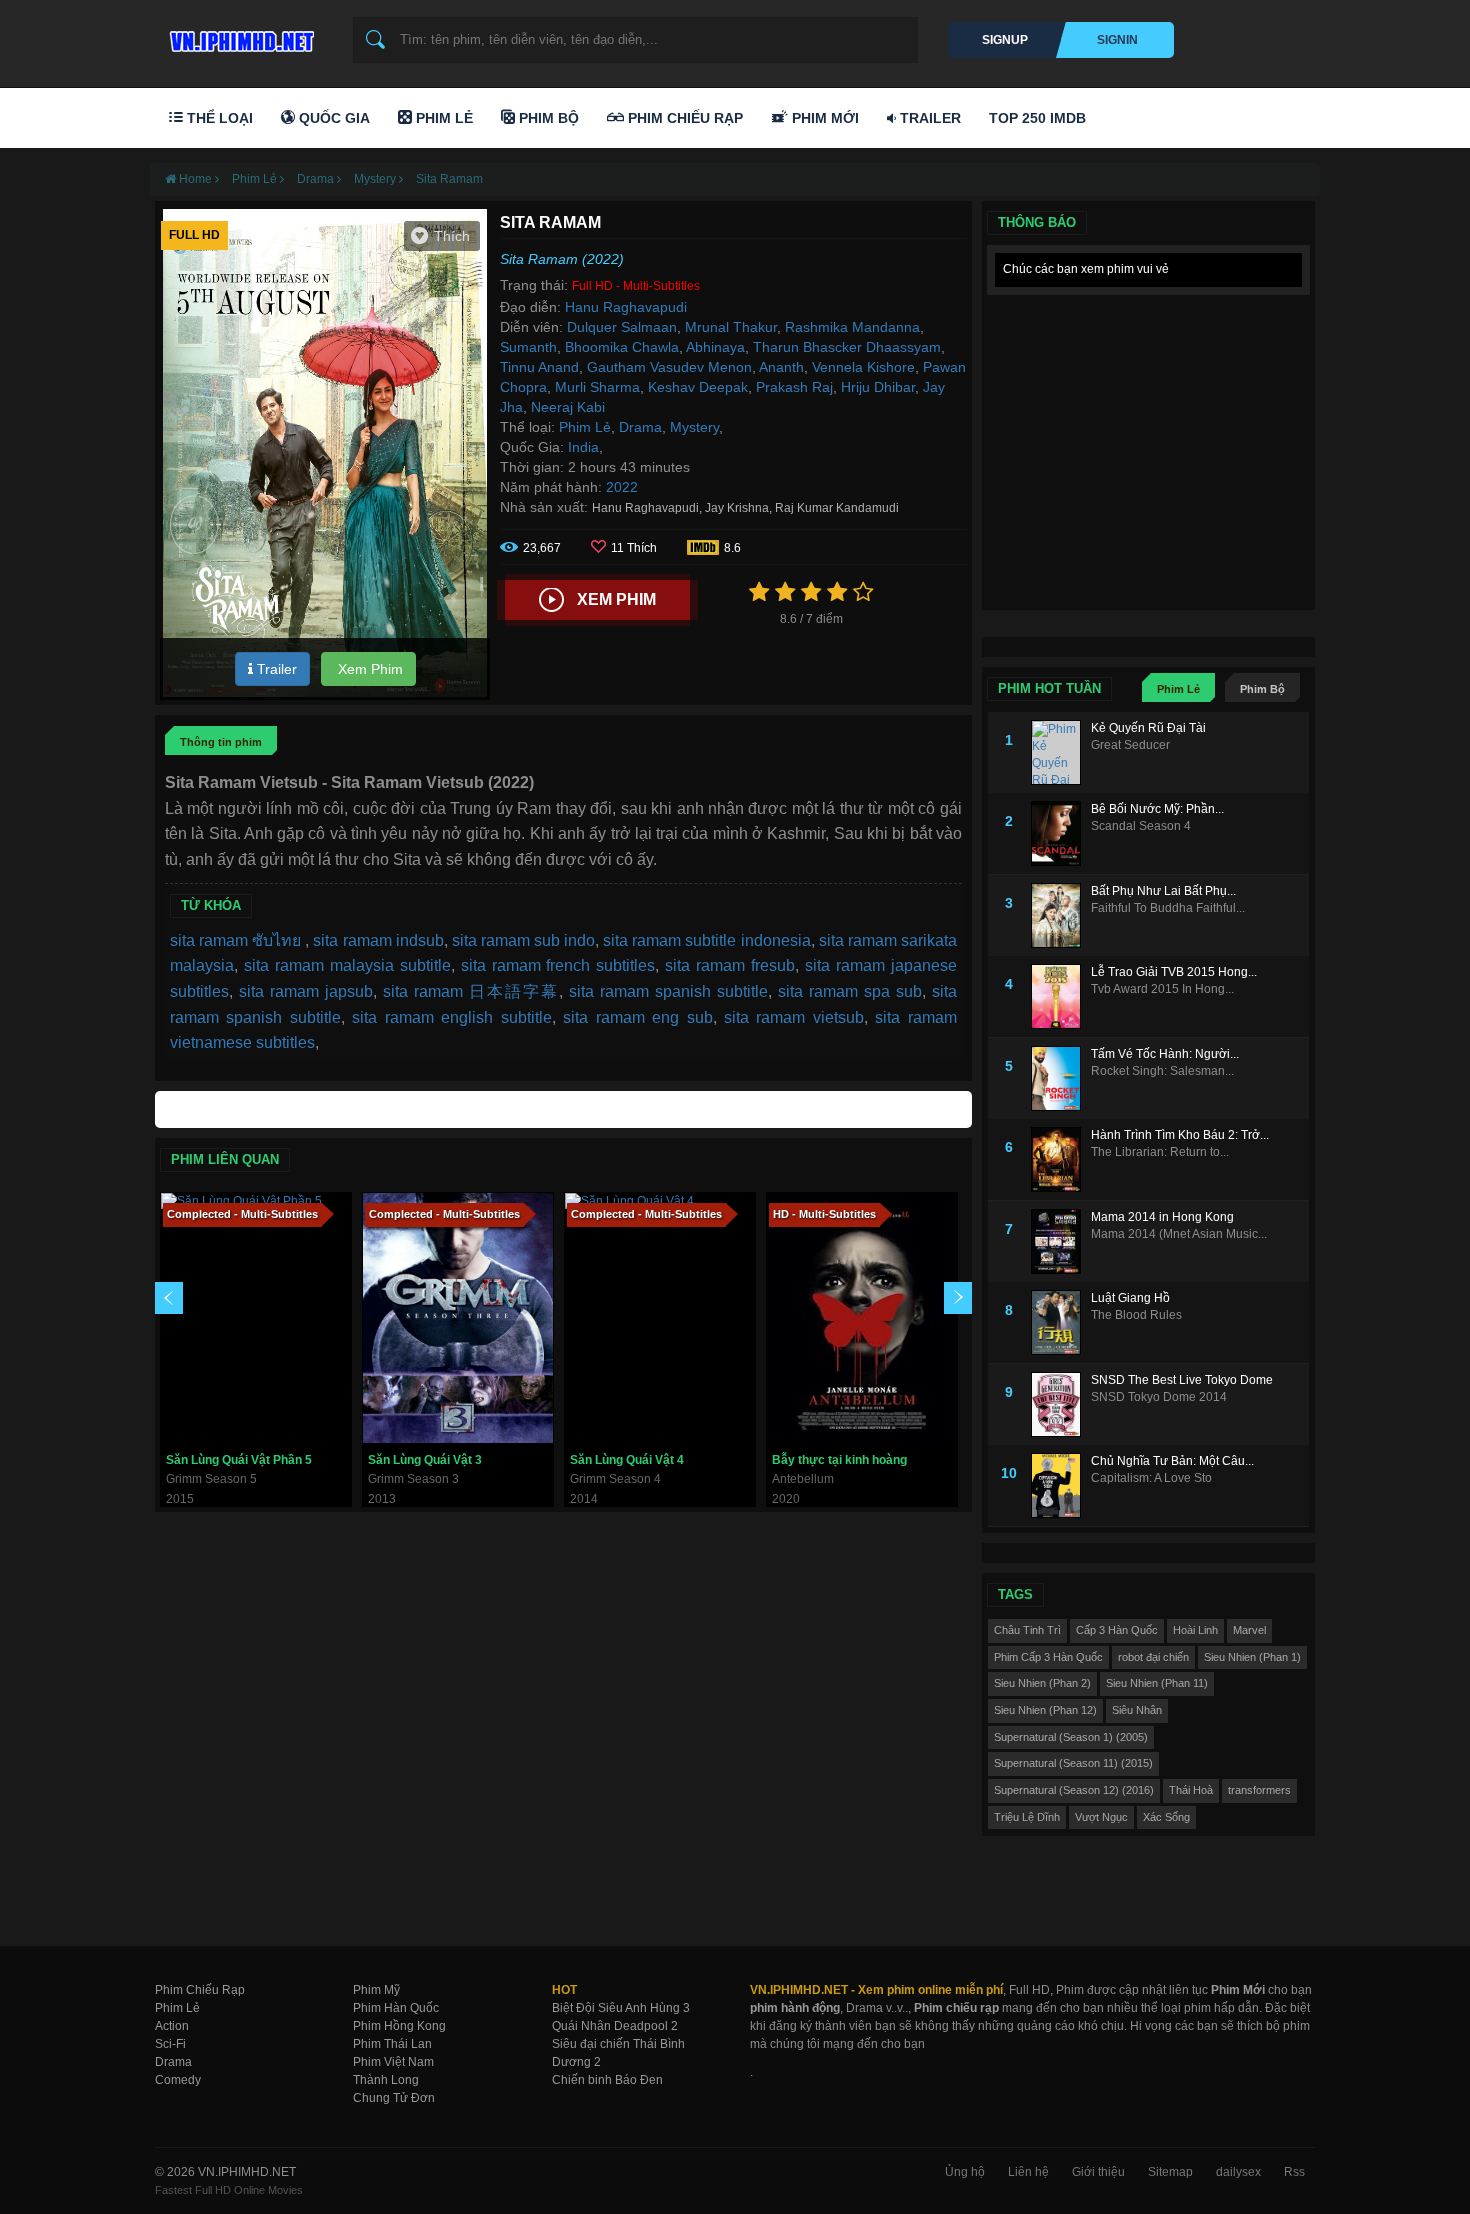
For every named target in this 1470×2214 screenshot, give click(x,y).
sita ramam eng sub (637, 1017)
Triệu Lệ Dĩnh (1027, 1817)
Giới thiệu (1098, 2172)
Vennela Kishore (863, 367)
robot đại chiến (1153, 1657)
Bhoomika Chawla (622, 347)
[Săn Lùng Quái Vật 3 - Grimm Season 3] (458, 1318)
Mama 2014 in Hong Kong (1162, 1217)
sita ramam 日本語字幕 (471, 991)
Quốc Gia (332, 118)
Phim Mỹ (376, 1990)
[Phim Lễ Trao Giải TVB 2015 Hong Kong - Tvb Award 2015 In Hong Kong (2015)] (1061, 996)
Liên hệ (1028, 2172)
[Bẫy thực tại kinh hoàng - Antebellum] (862, 1318)
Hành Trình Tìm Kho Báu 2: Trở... (1180, 1135)
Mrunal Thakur (731, 327)
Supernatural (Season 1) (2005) (1071, 1737)
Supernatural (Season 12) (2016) (1074, 1790)
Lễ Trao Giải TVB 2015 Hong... (1174, 972)
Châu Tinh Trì (1027, 1630)
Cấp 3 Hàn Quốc (1117, 1630)
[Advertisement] (1148, 430)
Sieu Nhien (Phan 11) (1157, 1683)
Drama (640, 427)
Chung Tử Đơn (394, 2098)
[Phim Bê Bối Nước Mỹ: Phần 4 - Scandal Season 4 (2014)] (1061, 833)
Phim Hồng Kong (399, 2026)
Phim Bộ (547, 118)
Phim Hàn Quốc (396, 2008)
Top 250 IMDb (1037, 118)
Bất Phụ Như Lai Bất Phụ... (1163, 891)
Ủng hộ (965, 2172)
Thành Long (386, 2080)
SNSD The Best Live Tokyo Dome (1182, 1380)
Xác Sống (1166, 1817)
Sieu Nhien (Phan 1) (1252, 1657)
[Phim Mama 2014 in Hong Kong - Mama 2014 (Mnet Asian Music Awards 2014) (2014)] (1061, 1241)
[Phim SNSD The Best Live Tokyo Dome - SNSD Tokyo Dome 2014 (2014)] (1061, 1404)
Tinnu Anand (539, 367)
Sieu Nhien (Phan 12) (1045, 1710)
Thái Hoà (1191, 1790)
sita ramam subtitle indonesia (706, 940)
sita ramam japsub (306, 991)
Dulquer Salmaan (622, 327)
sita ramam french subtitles (558, 965)
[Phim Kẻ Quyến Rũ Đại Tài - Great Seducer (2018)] (1061, 752)
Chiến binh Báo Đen (607, 2080)
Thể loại (218, 118)
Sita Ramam (449, 179)
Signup (1005, 40)
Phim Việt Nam (393, 2062)
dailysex (1238, 2172)
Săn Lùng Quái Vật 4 (627, 1460)
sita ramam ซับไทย (237, 940)
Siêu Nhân (1137, 1710)
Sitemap (1170, 2172)
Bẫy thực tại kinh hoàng (839, 1460)
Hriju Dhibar (878, 387)
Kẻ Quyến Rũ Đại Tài (1148, 728)
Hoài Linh (1195, 1630)
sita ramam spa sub (850, 991)
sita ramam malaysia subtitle (347, 965)
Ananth (781, 367)
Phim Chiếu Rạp (683, 118)
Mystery (694, 427)
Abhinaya (715, 347)
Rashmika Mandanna (852, 327)
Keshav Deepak (698, 387)
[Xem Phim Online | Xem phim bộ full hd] (239, 36)
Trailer (928, 118)
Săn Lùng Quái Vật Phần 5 (239, 1460)
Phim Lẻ (442, 118)
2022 (622, 487)
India (583, 447)
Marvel (1249, 1630)
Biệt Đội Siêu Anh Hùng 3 (621, 2008)
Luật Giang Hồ (1130, 1298)
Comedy (178, 2080)
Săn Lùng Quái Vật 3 (425, 1460)
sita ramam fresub (730, 965)
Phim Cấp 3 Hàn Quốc (1048, 1657)
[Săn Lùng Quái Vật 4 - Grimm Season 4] (660, 1318)
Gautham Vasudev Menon (669, 367)
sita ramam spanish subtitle (668, 991)
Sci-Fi (170, 2044)
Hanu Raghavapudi (626, 307)
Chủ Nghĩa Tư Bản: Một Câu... (1172, 1461)
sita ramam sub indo (523, 940)
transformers (1259, 1790)
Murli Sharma (597, 387)
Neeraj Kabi (568, 407)
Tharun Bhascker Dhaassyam (847, 347)
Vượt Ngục (1101, 1817)
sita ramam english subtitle (451, 1017)
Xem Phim (368, 669)
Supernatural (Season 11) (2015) (1073, 1763)
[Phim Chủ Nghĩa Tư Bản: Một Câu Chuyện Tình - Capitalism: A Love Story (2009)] (1061, 1485)
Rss (1294, 2172)
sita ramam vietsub (794, 1017)
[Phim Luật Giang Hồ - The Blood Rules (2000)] (1061, 1322)
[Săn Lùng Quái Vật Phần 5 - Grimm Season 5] (256, 1318)
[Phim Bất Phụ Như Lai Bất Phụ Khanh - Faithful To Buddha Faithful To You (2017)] (1061, 915)
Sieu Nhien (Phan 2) (1042, 1683)
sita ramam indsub (378, 940)
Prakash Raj (794, 387)
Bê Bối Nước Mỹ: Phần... (1157, 809)
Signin (1117, 40)
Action (172, 2026)
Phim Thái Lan (392, 2044)
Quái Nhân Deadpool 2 (615, 2026)
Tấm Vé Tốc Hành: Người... (1165, 1054)
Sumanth (528, 347)
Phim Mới (823, 118)
